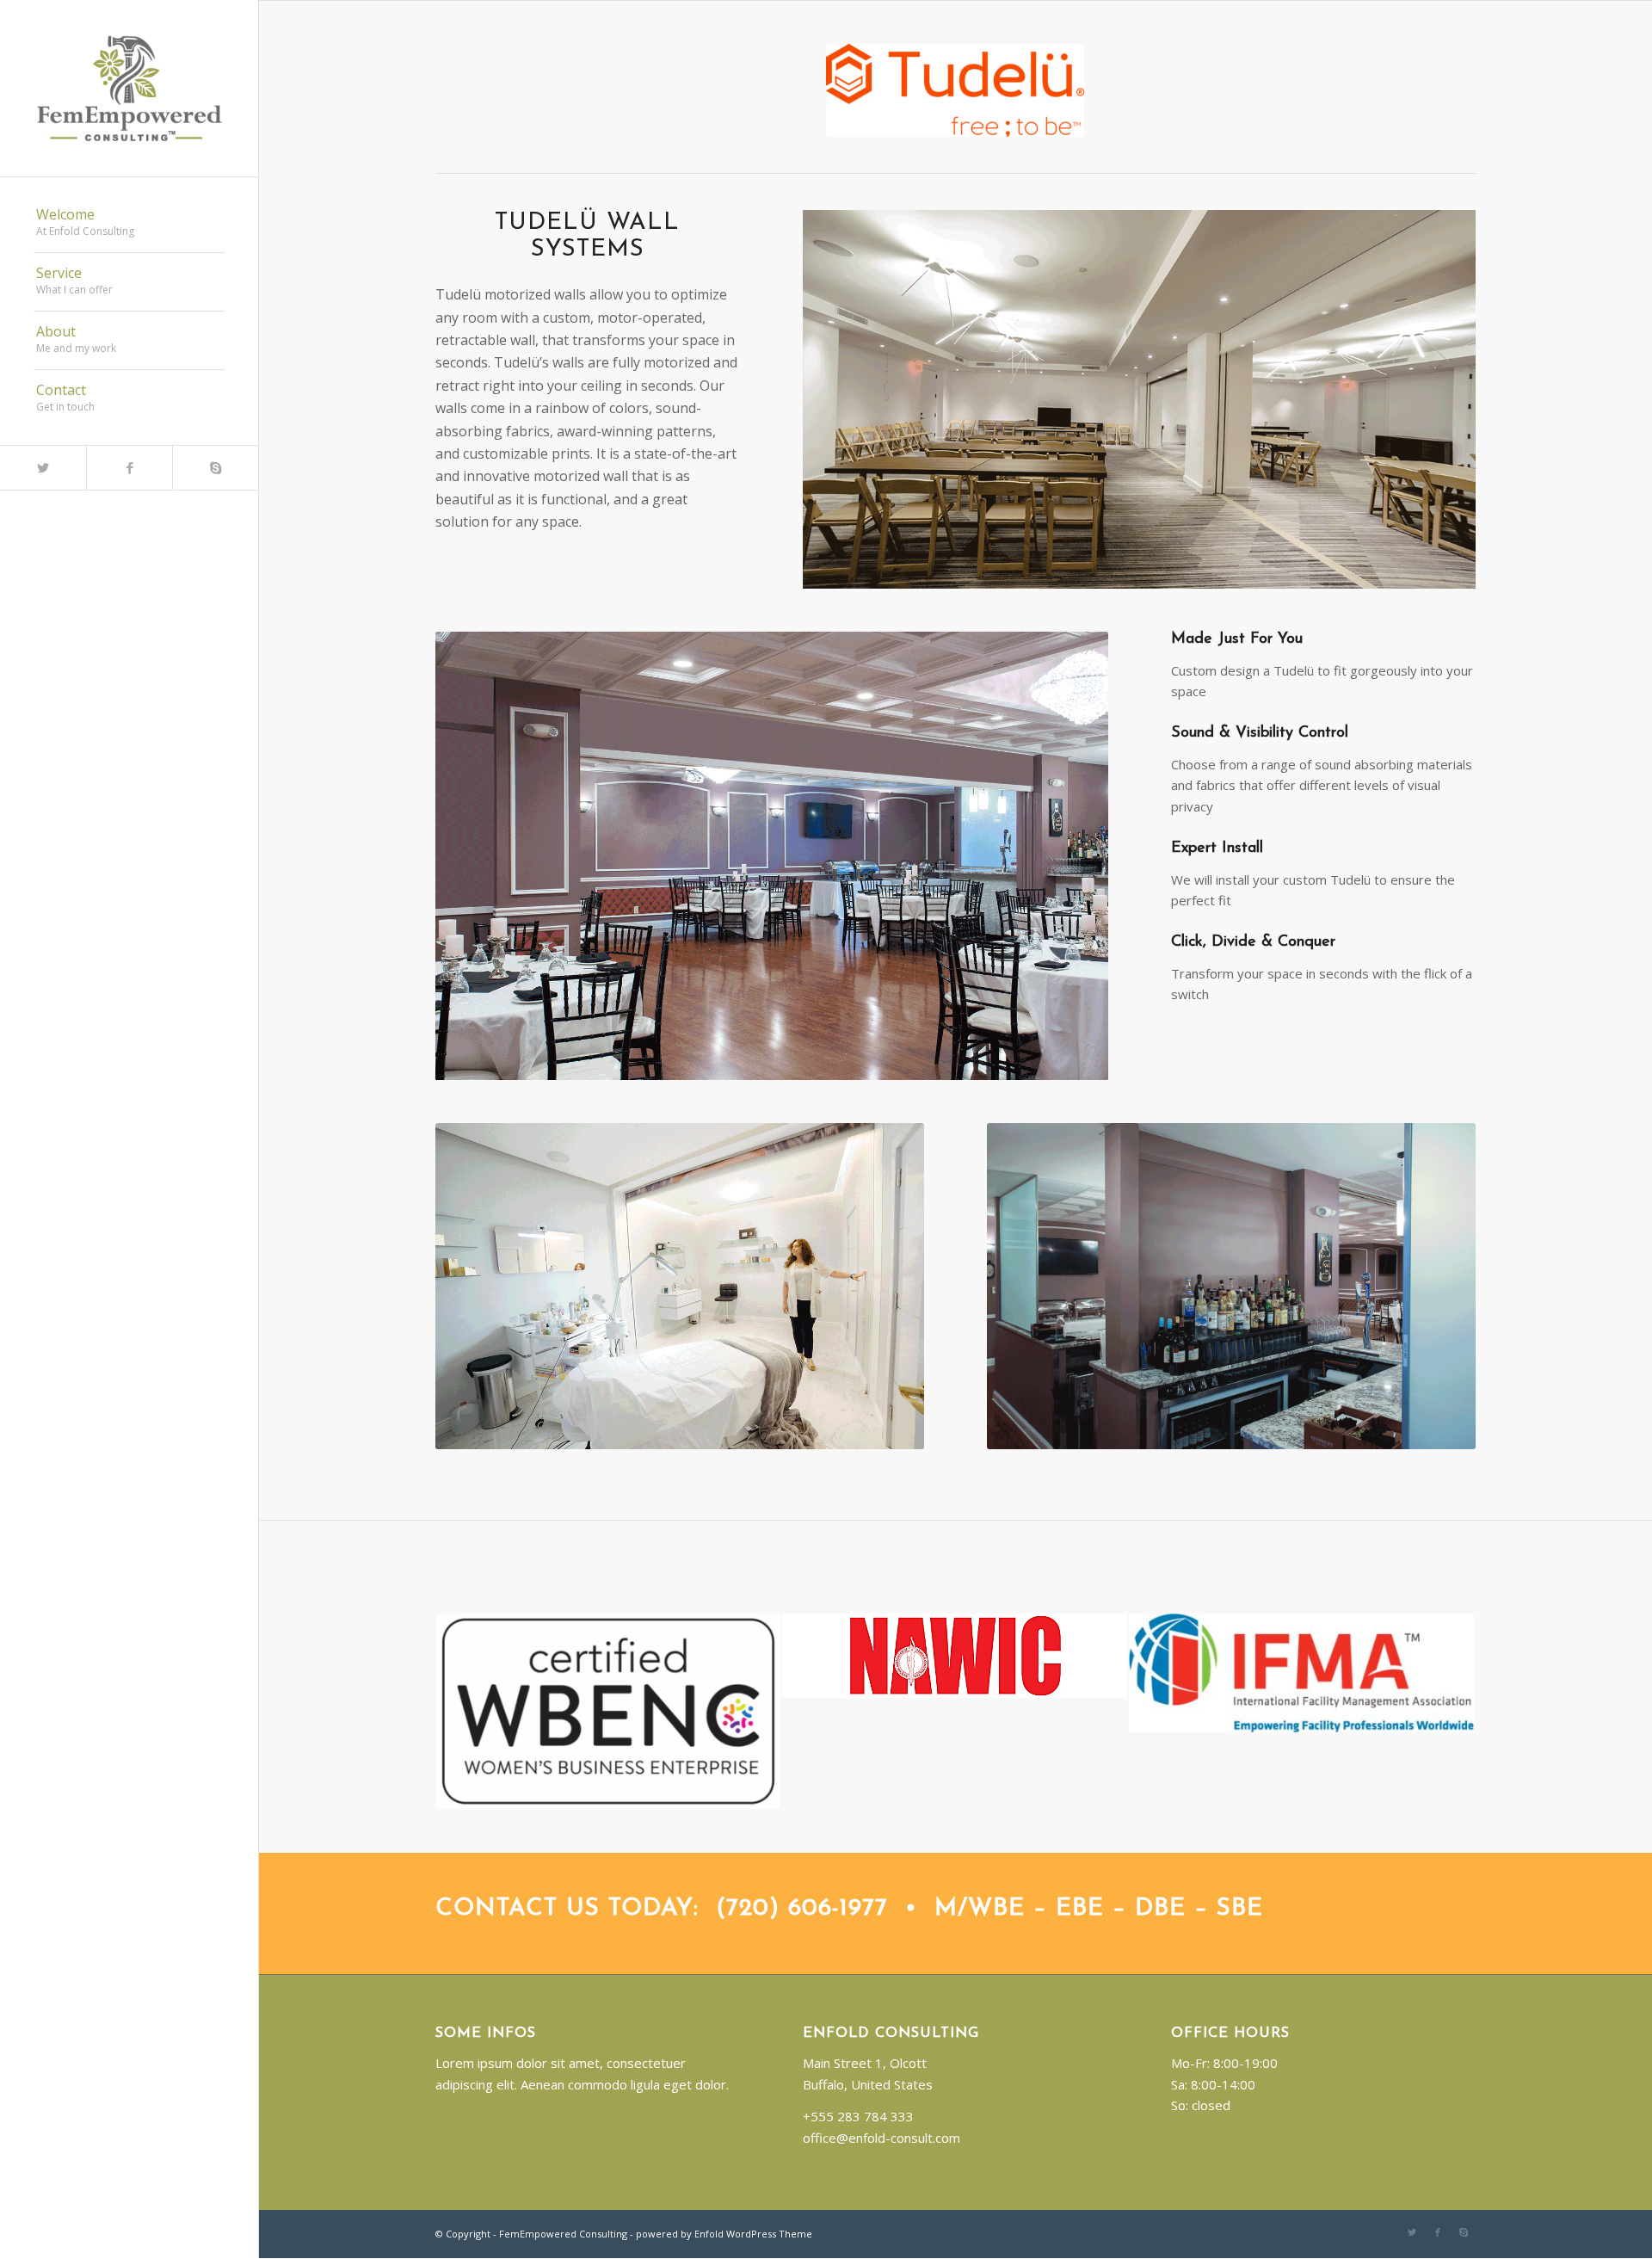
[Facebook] (129, 468)
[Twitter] (43, 468)
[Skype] (215, 468)
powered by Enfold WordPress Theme (724, 2234)
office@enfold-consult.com (881, 2138)
